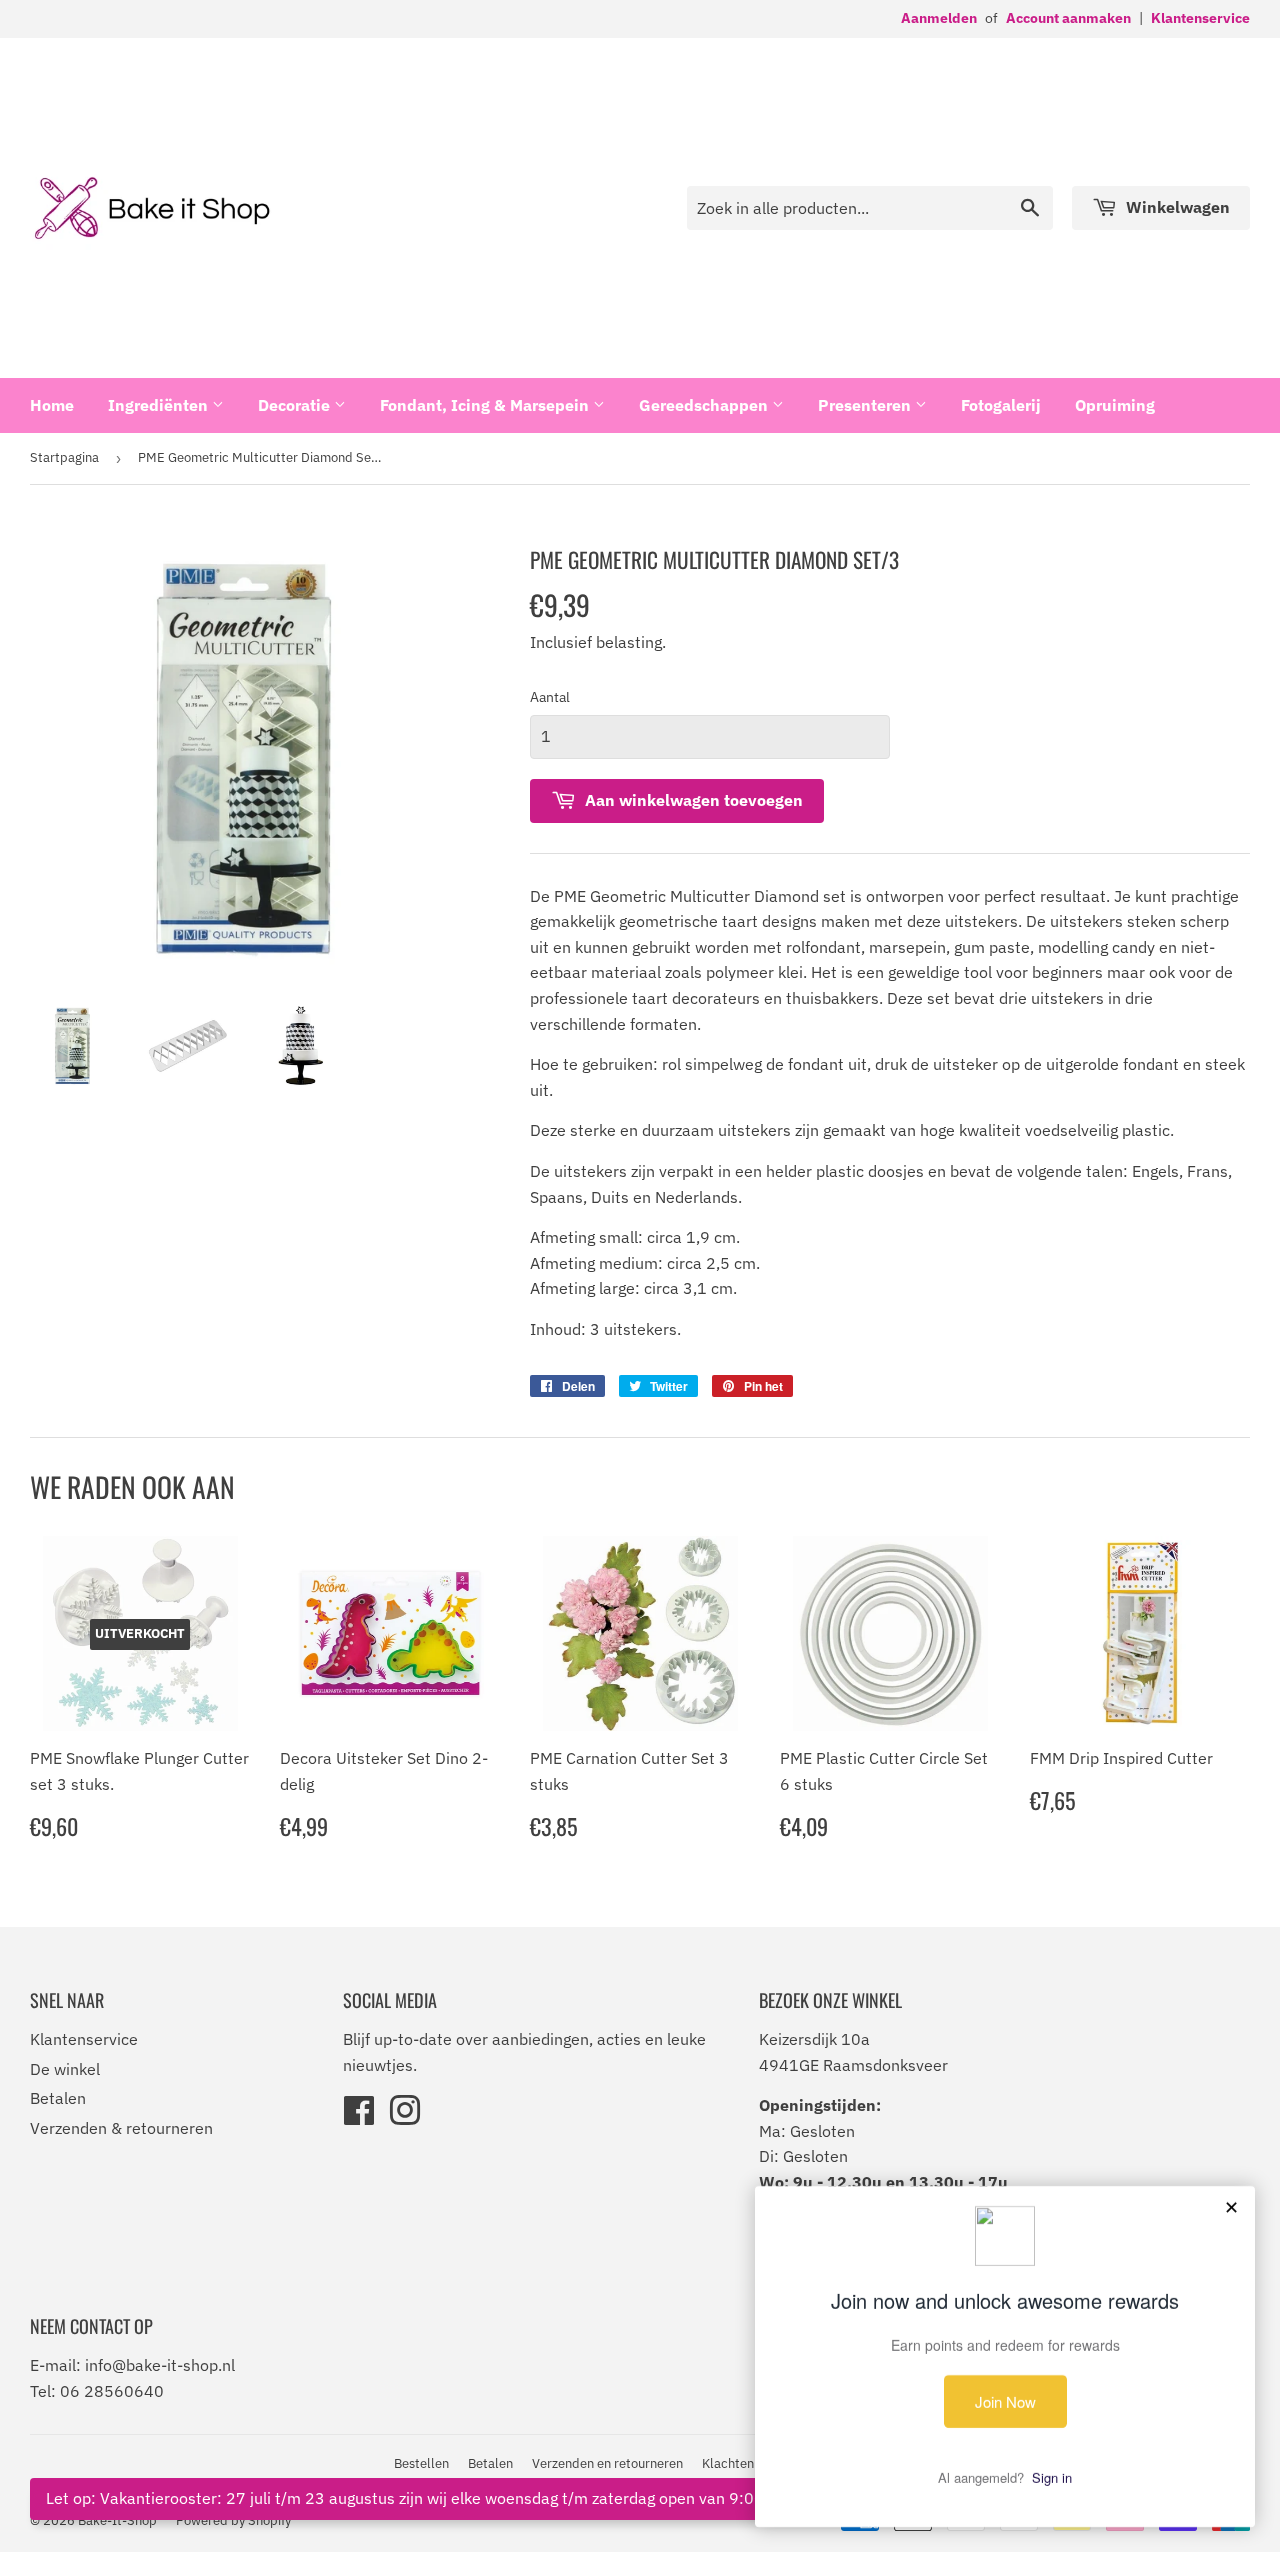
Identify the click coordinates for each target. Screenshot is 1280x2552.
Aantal (550, 697)
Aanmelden (939, 18)
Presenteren (866, 405)
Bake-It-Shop (117, 2520)
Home (52, 405)
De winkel (65, 2069)
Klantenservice (1200, 18)
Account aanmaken (1068, 18)
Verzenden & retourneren (121, 2128)
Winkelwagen (1176, 207)
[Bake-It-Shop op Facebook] (359, 2117)
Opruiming (1115, 405)
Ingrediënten (160, 405)
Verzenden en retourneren (607, 2463)
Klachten (728, 2463)
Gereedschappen (705, 405)
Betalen (58, 2098)
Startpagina (64, 457)
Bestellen (421, 2463)
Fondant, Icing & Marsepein (486, 405)
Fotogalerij (1001, 405)
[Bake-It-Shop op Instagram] (405, 2117)
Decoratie (296, 405)
